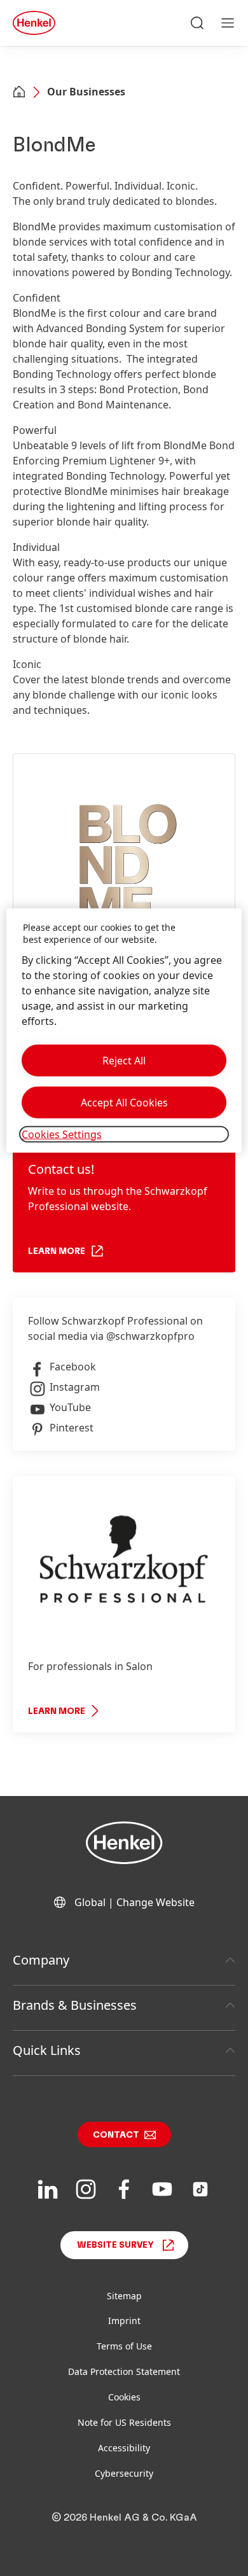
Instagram (75, 1387)
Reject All (124, 1061)
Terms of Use (124, 2346)
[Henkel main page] (34, 23)
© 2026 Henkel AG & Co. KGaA (124, 2517)
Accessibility (124, 2448)
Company (41, 1960)
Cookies (124, 2397)
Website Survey (115, 2245)
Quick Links (47, 2050)
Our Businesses (86, 92)
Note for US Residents (124, 2422)
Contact (116, 2135)
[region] (124, 1030)
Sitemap (124, 2296)
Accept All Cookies (124, 1103)
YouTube (70, 1407)
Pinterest (72, 1428)
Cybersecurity (124, 2473)
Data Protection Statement (124, 2371)
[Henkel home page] (19, 93)
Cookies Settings (62, 1134)
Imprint (124, 2321)
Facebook (73, 1367)
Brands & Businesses (75, 2005)
